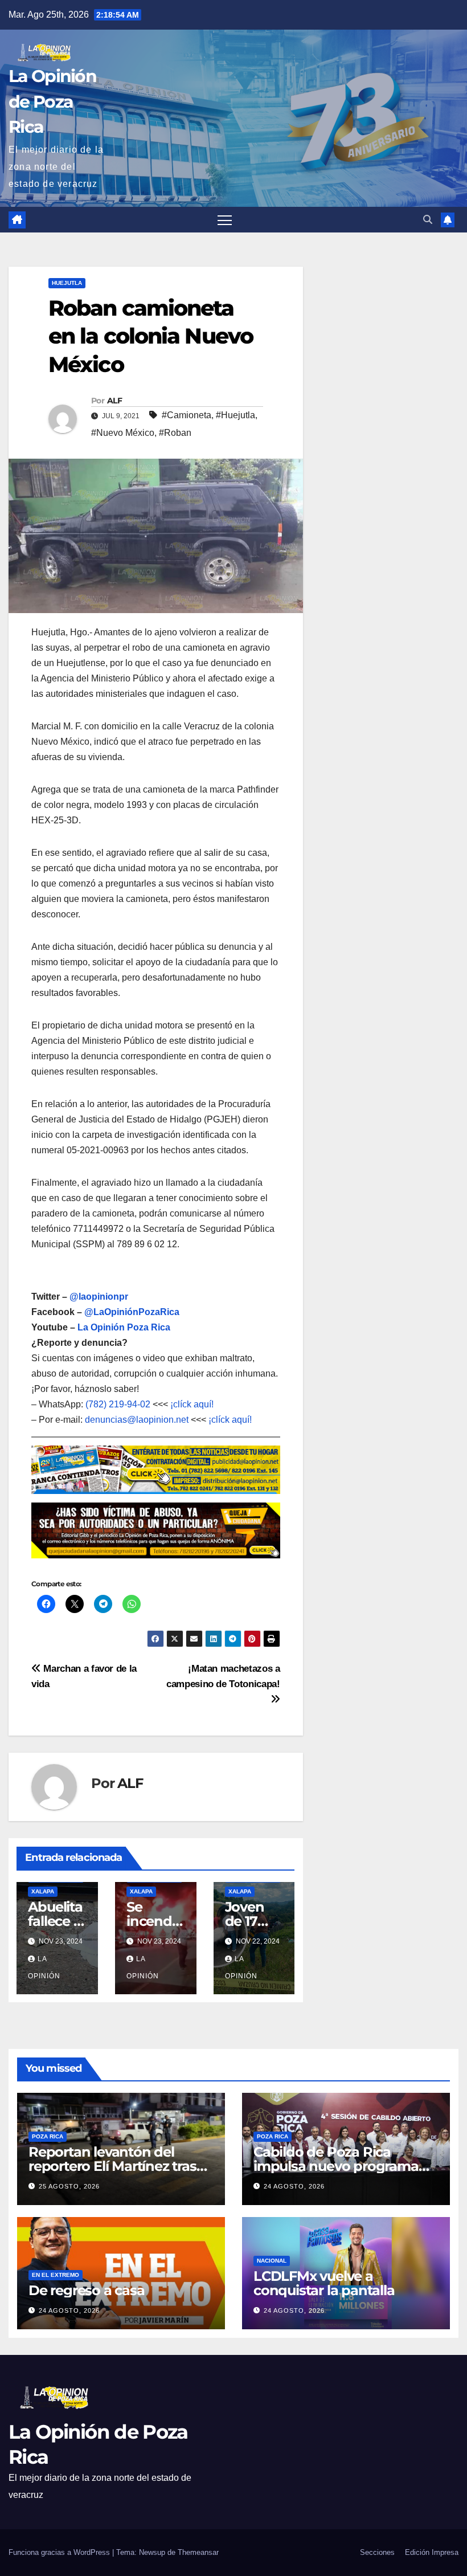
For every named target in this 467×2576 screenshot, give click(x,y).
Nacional (272, 2261)
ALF (114, 401)
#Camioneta (187, 415)
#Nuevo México (123, 433)
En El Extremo (56, 2275)
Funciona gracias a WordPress (60, 2552)
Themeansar (198, 2552)
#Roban (175, 433)
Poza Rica (48, 2136)
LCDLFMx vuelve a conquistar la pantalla (324, 2283)
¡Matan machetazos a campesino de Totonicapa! (223, 1676)
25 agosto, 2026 (69, 2186)
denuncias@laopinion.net (137, 1420)
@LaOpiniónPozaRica (132, 1312)
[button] (428, 220)
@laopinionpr (99, 1297)
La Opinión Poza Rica (124, 1327)
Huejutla (67, 283)
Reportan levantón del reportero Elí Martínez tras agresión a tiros (112, 2166)
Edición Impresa (432, 2552)
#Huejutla (235, 415)
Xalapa (43, 1891)
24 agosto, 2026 (294, 2186)
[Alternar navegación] (225, 220)
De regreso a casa (87, 2290)
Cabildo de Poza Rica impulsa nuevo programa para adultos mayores (336, 2166)
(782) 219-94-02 (118, 1404)
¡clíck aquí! (192, 1404)
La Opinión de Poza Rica (52, 101)
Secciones (377, 2552)
